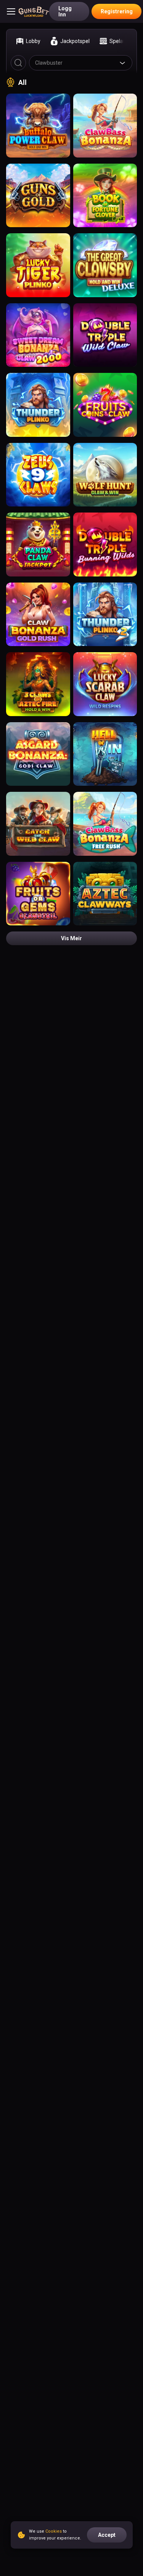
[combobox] (81, 63)
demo (38, 128)
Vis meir (71, 938)
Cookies (54, 2531)
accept (107, 2535)
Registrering (117, 11)
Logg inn (65, 11)
